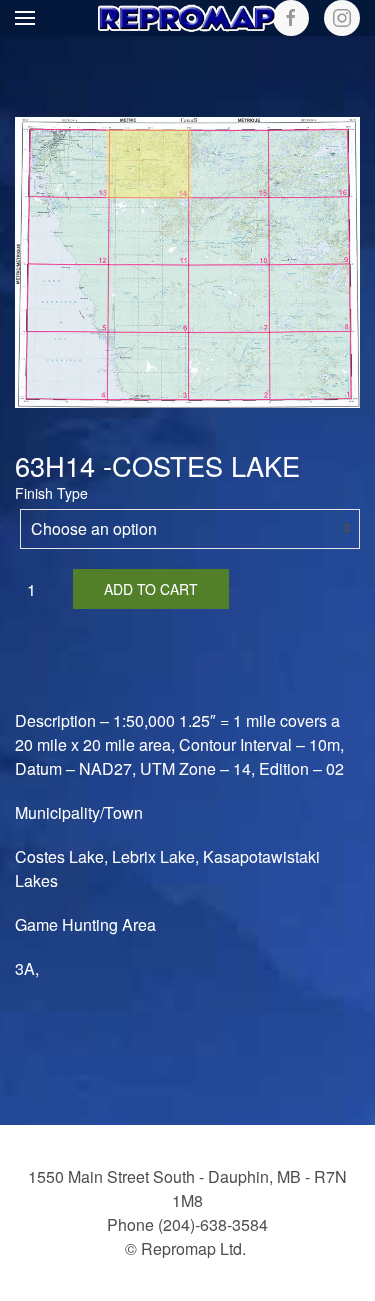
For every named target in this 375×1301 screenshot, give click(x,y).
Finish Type (51, 493)
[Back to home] (188, 18)
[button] (25, 18)
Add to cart (151, 589)
